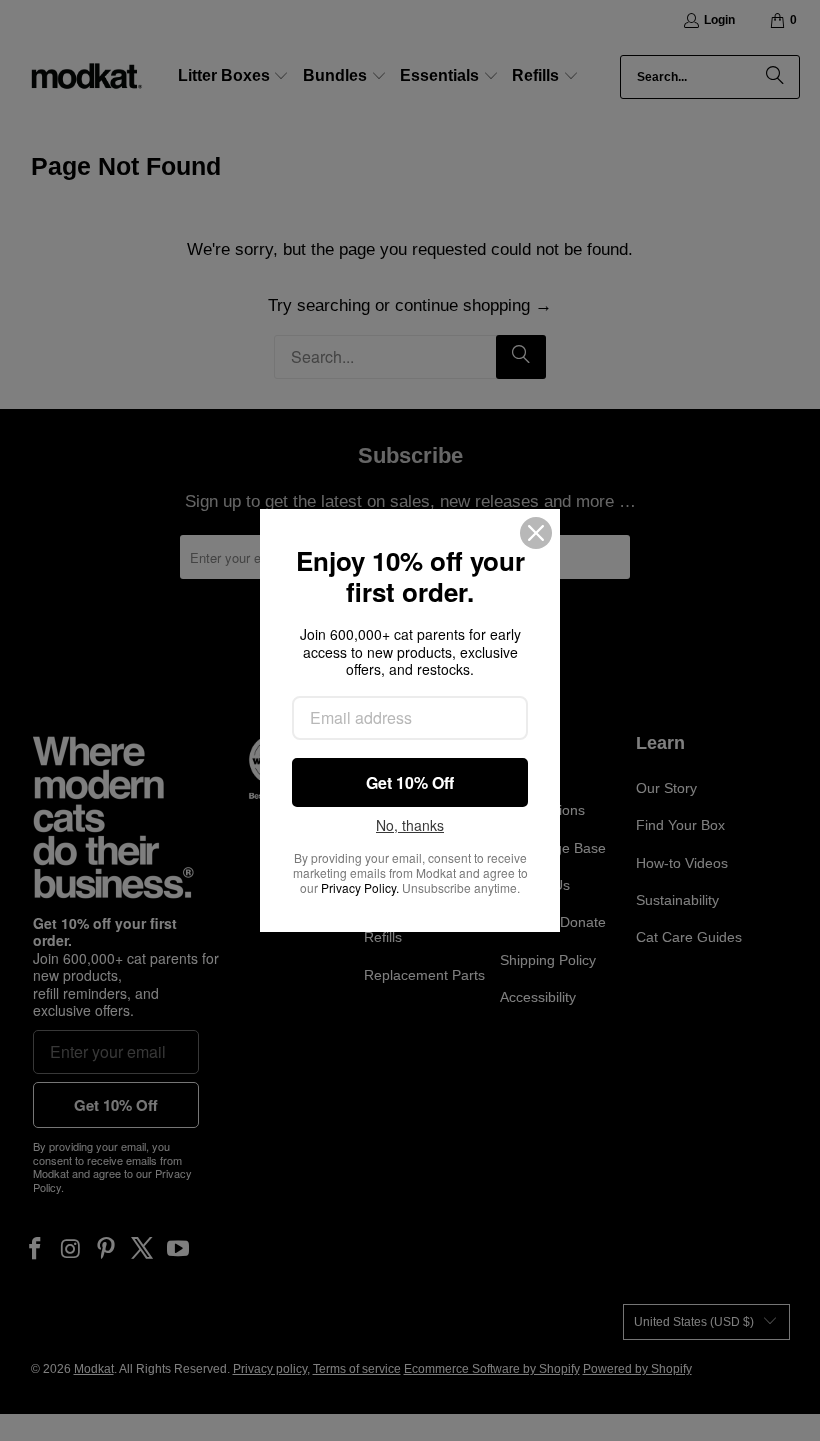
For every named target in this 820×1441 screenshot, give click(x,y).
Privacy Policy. (360, 887)
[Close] (536, 533)
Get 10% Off (410, 782)
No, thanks (410, 826)
